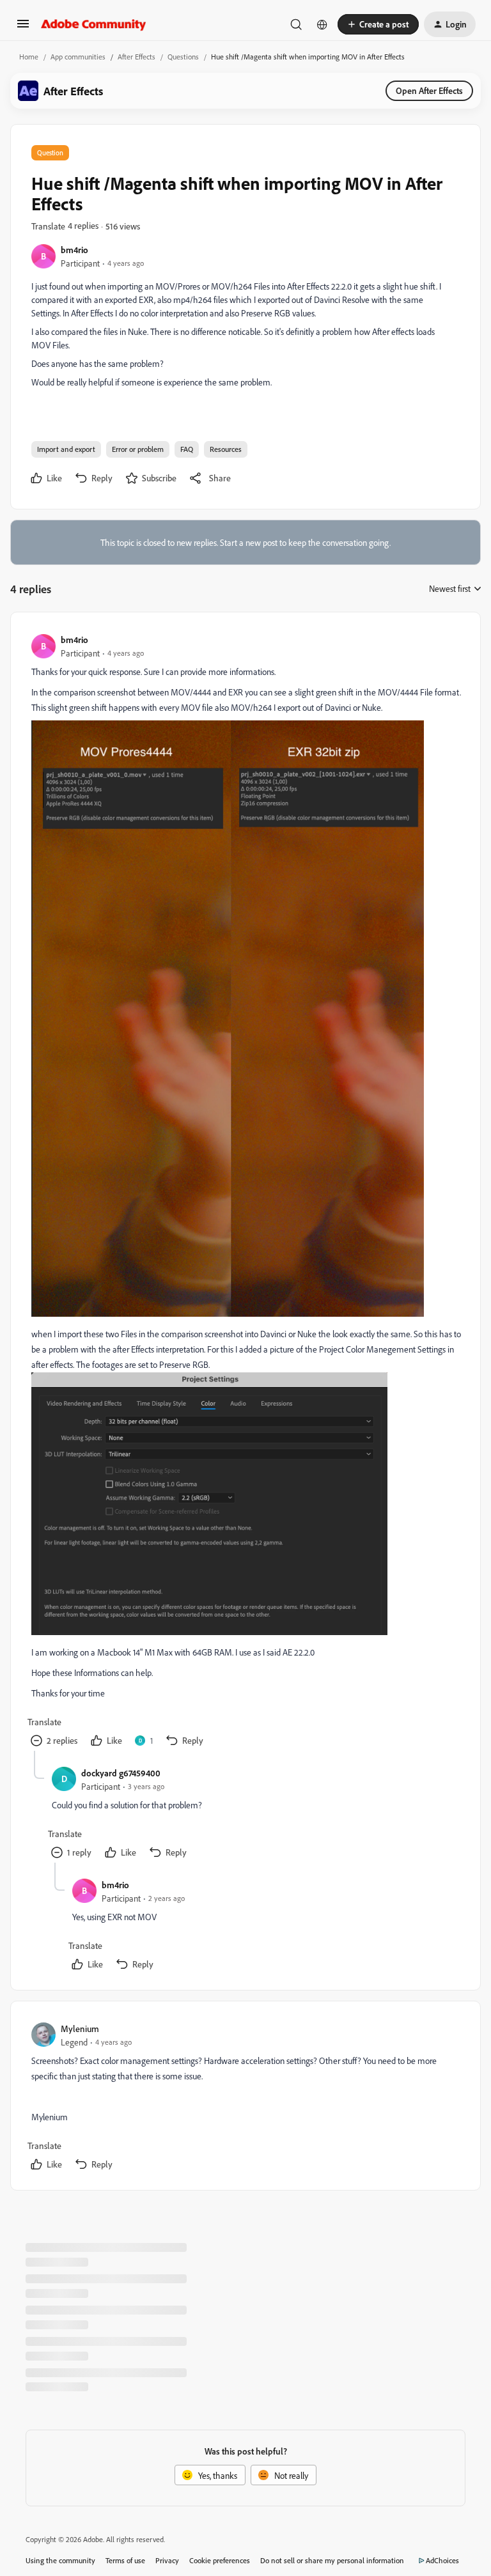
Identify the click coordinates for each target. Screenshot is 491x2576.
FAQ (187, 449)
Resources (226, 449)
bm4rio (74, 250)
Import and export (66, 449)
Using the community (60, 2560)
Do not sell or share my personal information (332, 2560)
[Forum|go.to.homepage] (94, 24)
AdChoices (442, 2560)
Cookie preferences (220, 2560)
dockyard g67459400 (121, 1773)
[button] (23, 28)
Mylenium (80, 2029)
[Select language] (322, 24)
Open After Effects (429, 90)
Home (29, 57)
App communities (78, 57)
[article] (245, 1192)
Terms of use (125, 2560)
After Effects (136, 57)
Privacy (167, 2560)
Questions (183, 57)
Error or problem (138, 449)
